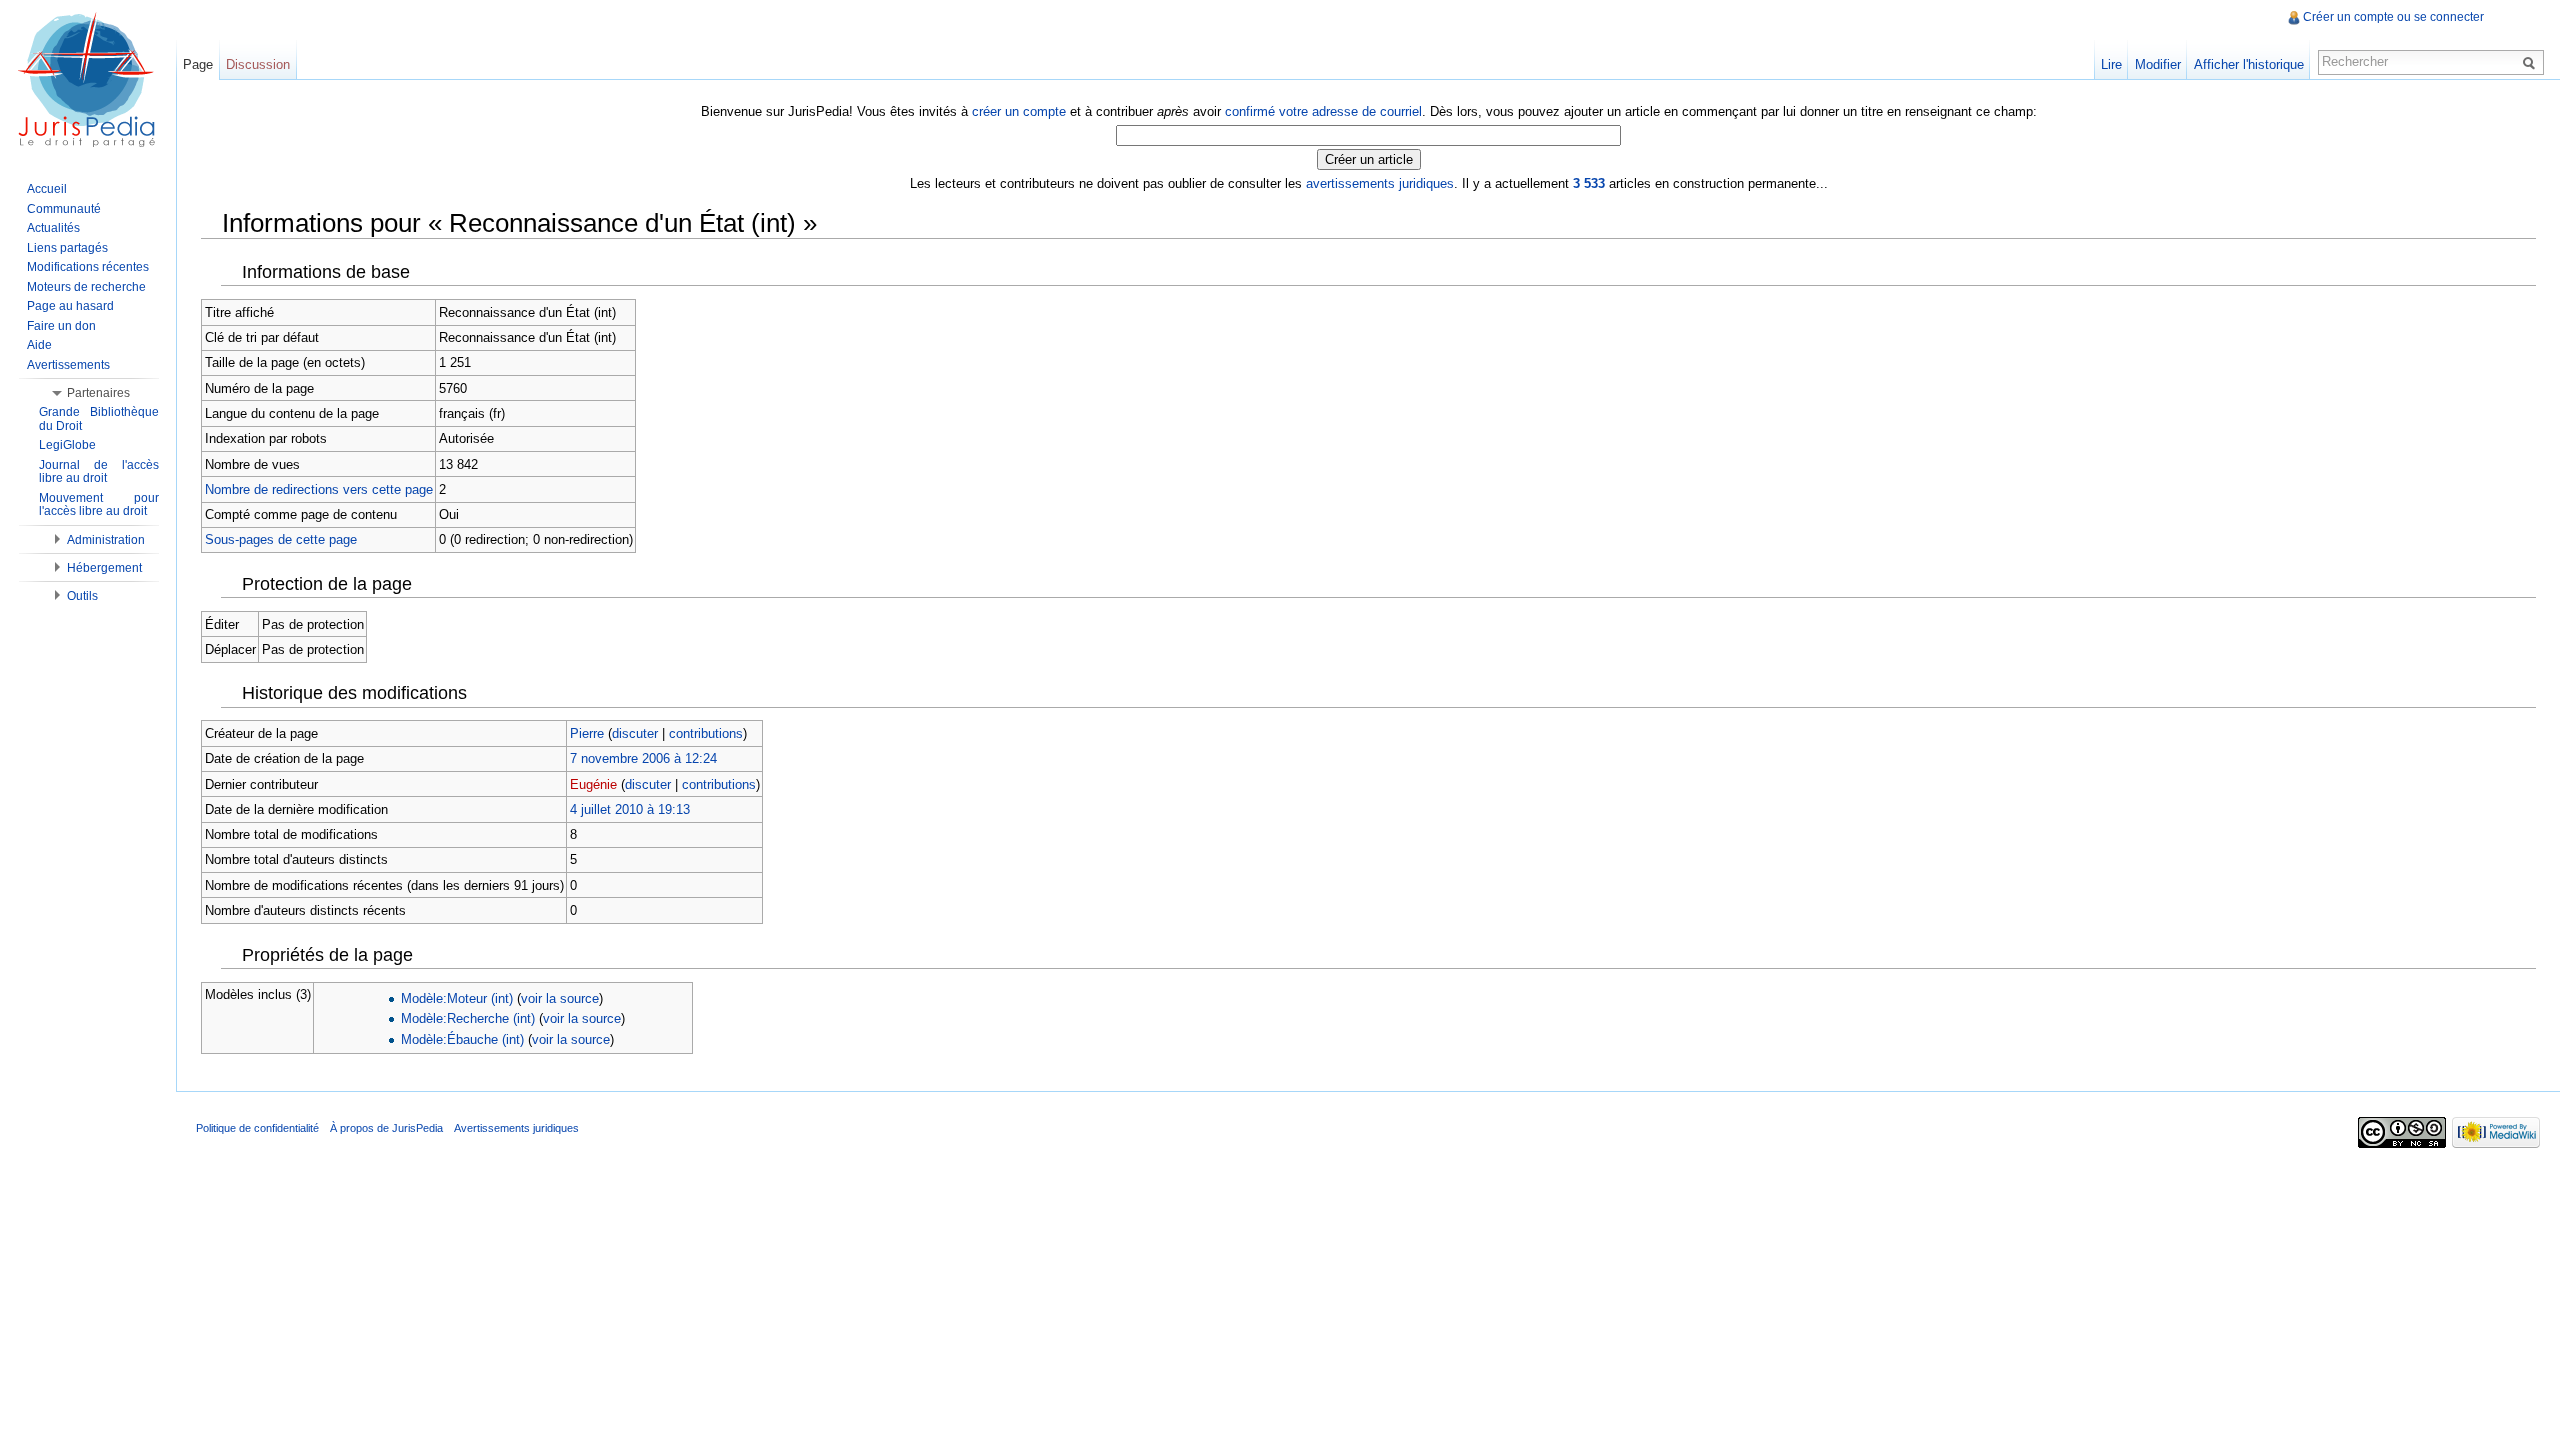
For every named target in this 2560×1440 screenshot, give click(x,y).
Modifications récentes (88, 267)
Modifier (2158, 64)
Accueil (47, 189)
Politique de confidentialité (257, 1128)
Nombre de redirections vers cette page (319, 489)
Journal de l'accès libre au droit (99, 472)
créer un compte (1019, 111)
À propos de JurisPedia (386, 1128)
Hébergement (104, 568)
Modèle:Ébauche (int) (462, 1039)
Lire (2111, 64)
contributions (706, 733)
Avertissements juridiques (516, 1128)
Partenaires (98, 393)
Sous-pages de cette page (281, 539)
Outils (82, 596)
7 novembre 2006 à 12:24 (643, 758)
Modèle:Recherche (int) (468, 1018)
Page (198, 64)
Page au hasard (70, 306)
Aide (39, 345)
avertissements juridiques (1380, 183)
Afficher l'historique (2249, 64)
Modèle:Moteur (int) (457, 998)
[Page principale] (88, 80)
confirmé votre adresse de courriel (1323, 111)
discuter (635, 733)
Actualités (53, 228)
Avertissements (68, 365)
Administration (106, 540)
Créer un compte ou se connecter (2393, 17)
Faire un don (61, 326)
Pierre (587, 733)
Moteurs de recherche (86, 287)
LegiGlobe (67, 445)
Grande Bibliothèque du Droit (99, 419)
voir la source (560, 998)
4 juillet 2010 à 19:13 (630, 809)
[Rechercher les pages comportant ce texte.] (2532, 62)
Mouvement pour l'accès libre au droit (99, 505)
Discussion (258, 64)
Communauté (64, 209)
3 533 (1589, 183)
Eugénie (593, 784)
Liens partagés (67, 248)
